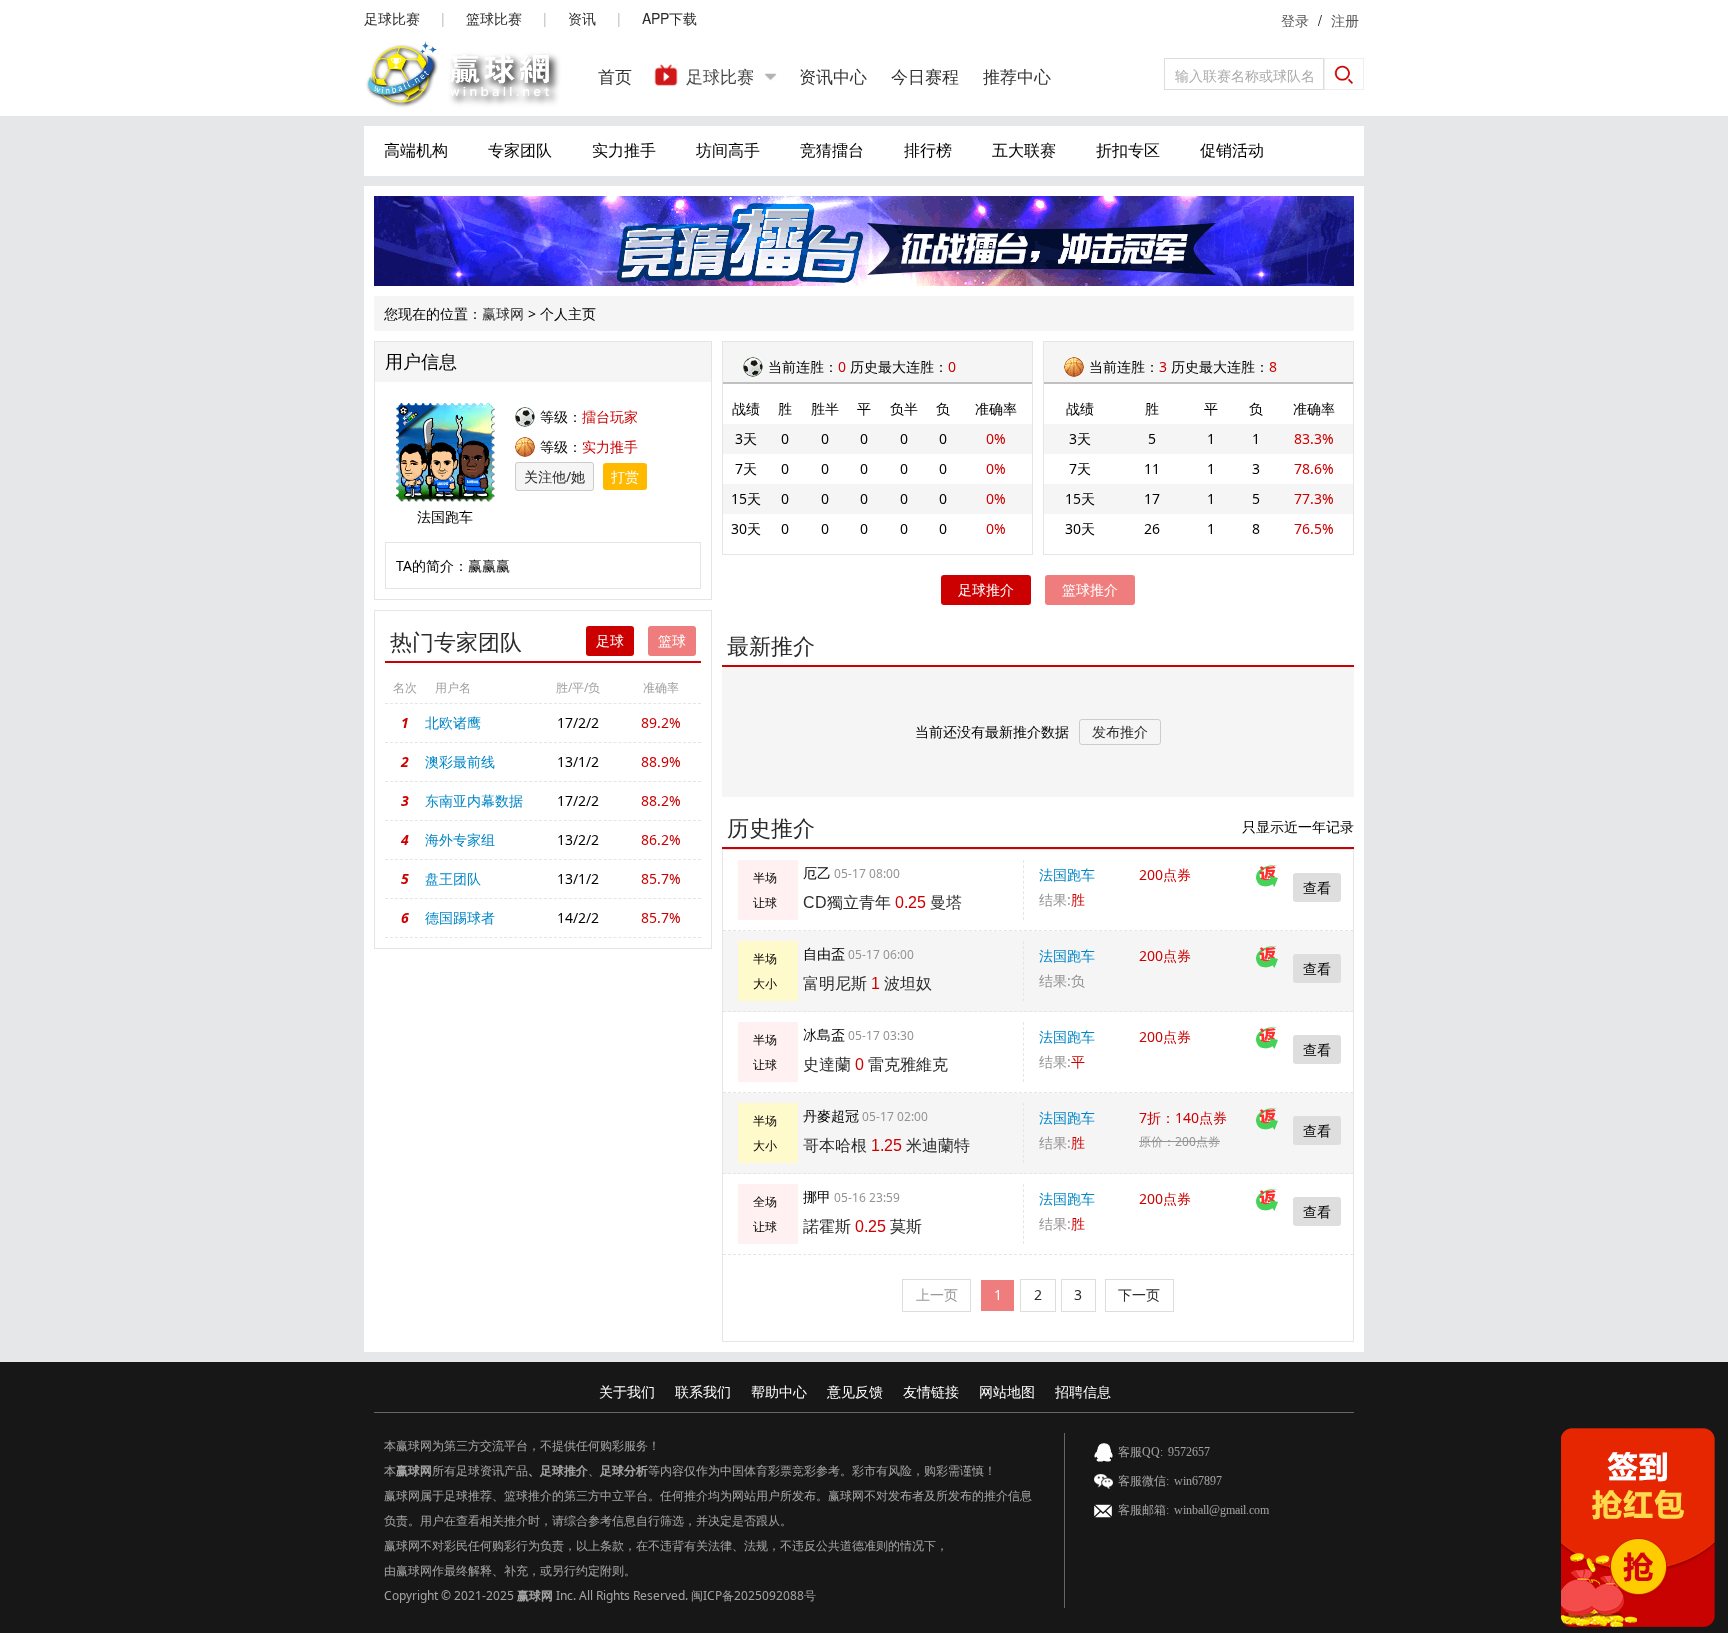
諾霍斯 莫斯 (862, 1226)
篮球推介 (1090, 589)
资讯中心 (833, 75)
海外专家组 (460, 839)
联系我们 (703, 1391)
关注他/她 (554, 476)
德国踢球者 (460, 917)
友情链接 (931, 1391)
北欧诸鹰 (453, 722)
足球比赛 (392, 18)
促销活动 (1232, 150)
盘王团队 (453, 878)
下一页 (1139, 1294)
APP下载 (669, 18)
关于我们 (627, 1391)
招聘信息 (1083, 1391)
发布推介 (1120, 731)
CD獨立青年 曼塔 (882, 902)
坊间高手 (728, 150)
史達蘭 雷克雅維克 (875, 1064)
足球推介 (986, 589)
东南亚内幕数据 (474, 800)
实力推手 (624, 150)
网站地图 (1007, 1391)
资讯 (582, 18)
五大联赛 (1024, 150)
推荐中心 (1017, 75)
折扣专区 (1128, 150)
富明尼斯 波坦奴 (867, 983)
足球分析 (624, 1470)
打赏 (625, 476)
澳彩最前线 (460, 761)
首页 (615, 75)
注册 (1345, 20)
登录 (1295, 20)
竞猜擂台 (832, 150)
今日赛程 (925, 75)
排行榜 (928, 150)
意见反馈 (855, 1391)
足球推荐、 (474, 1495)
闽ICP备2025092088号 (753, 1595)
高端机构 (416, 150)
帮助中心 (779, 1391)
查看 (1317, 887)
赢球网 (503, 313)
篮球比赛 (494, 18)
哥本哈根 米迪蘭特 (886, 1145)
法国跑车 (1067, 874)
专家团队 (520, 150)
